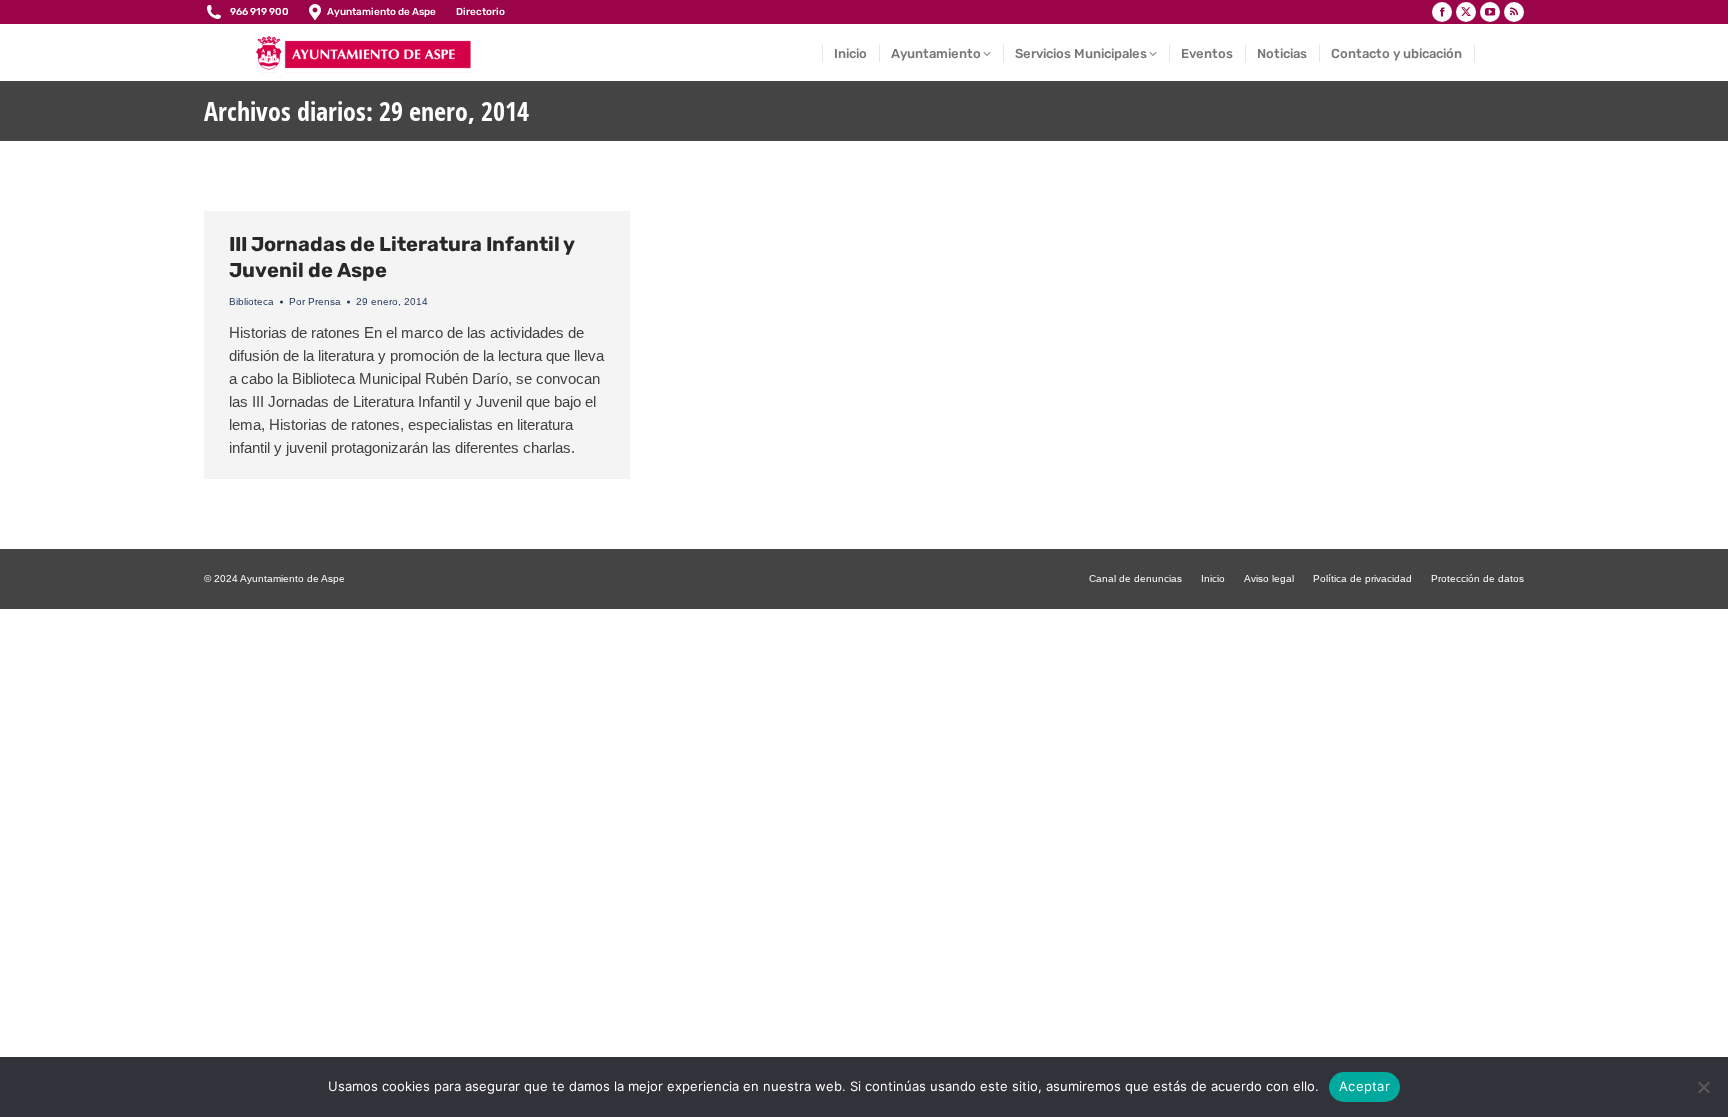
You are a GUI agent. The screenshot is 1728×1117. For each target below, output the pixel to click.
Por (315, 301)
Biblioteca (251, 301)
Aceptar (1364, 1086)
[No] (1703, 1087)
